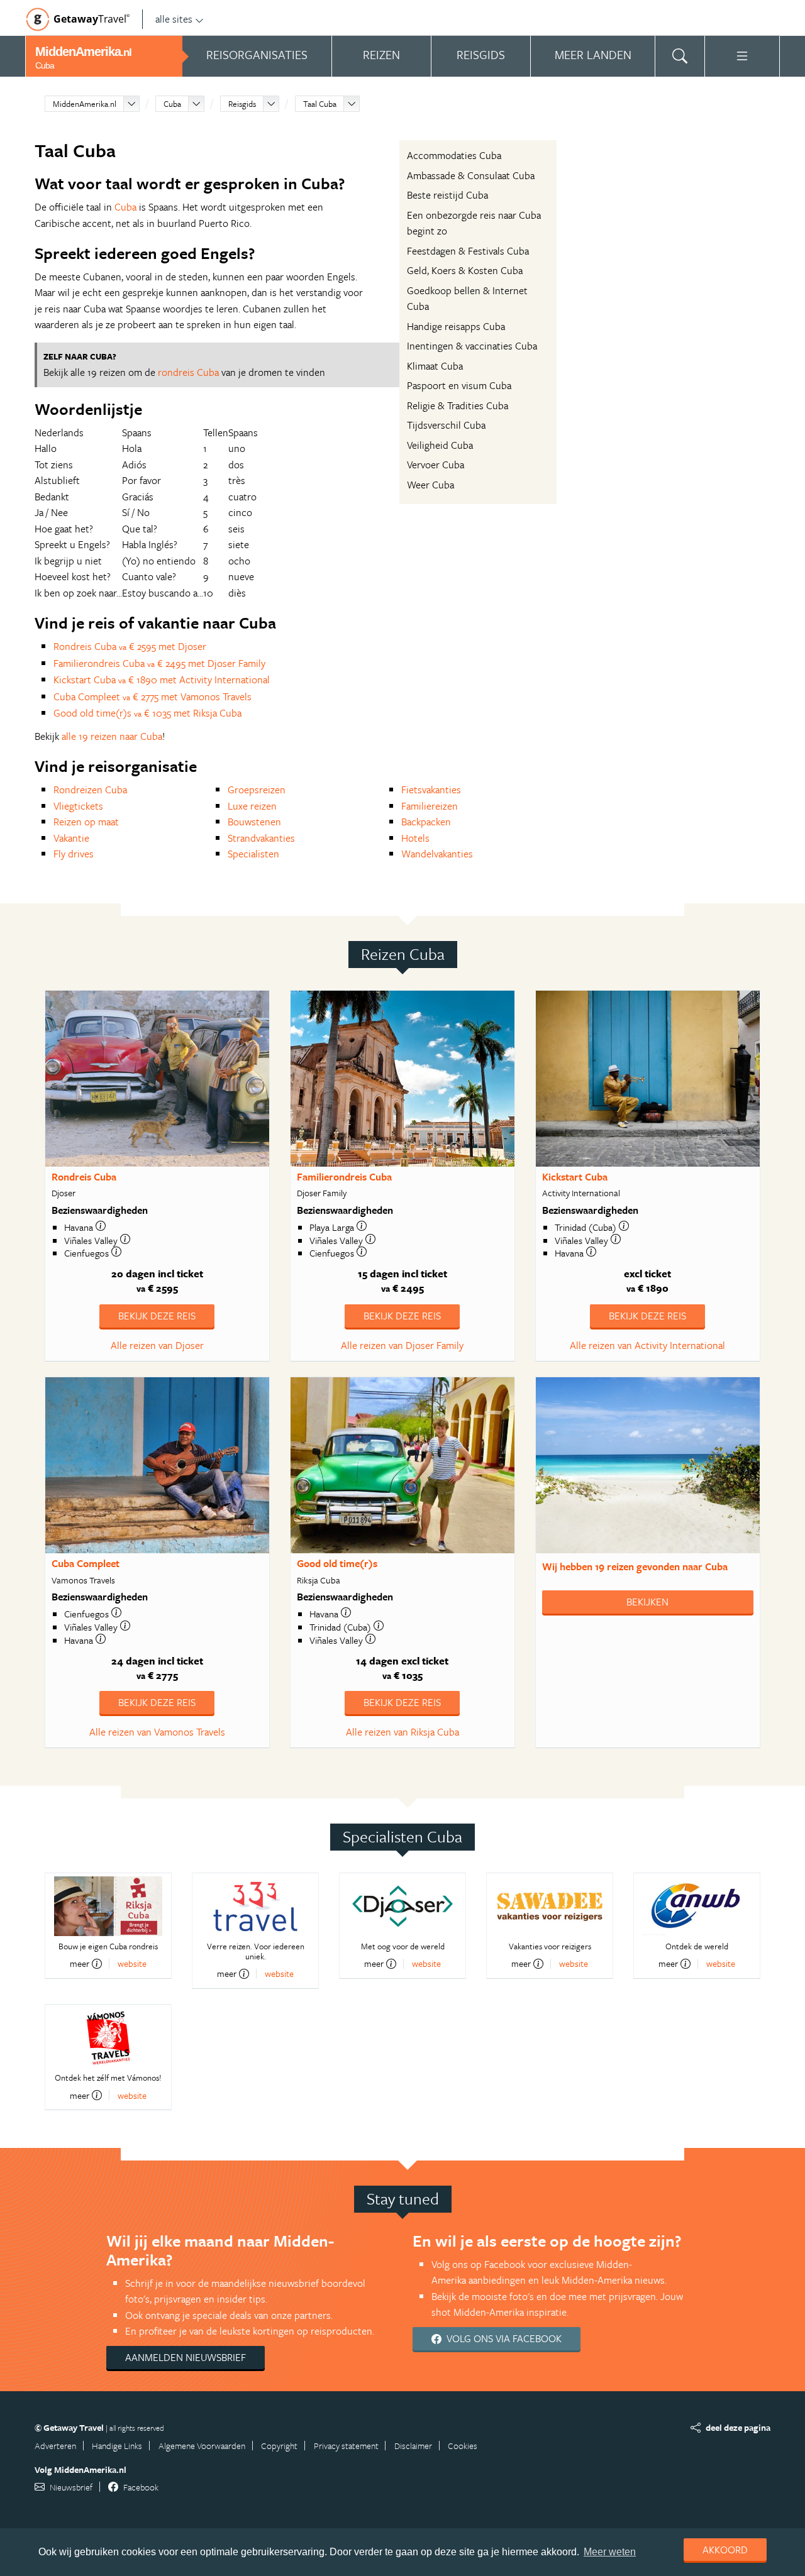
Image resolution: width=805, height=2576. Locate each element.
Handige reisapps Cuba (456, 326)
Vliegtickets (78, 806)
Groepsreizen (257, 790)
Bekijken (647, 1602)
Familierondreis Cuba (344, 1177)
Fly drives (74, 854)
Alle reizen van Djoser (157, 1345)
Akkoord (725, 2550)
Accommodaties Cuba (454, 155)
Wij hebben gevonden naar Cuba (635, 1566)
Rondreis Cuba (84, 1177)
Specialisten (253, 854)
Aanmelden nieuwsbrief (186, 2357)
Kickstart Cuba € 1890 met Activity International (162, 680)
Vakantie (71, 838)
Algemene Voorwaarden (202, 2446)
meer (80, 1964)
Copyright (279, 2446)
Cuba (172, 104)
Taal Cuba (320, 104)
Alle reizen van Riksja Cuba (402, 1732)
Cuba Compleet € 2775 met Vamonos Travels (153, 696)
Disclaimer (413, 2446)
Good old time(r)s (337, 1563)
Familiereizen (430, 806)
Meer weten (610, 2552)
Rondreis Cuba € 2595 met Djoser (130, 646)
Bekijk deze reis (157, 1316)
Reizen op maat (86, 822)
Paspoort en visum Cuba (459, 385)
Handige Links (117, 2446)
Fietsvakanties (431, 790)
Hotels (415, 838)
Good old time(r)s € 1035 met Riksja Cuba (147, 713)
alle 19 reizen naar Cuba (112, 736)
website (132, 1963)
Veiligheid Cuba (440, 445)
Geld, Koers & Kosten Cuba (465, 270)
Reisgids (242, 104)
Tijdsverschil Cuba (446, 425)
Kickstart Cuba (575, 1177)
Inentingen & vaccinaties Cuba (472, 346)
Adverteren (55, 2446)
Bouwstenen (254, 822)
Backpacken (426, 822)
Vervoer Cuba (436, 465)
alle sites (174, 19)
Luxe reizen (252, 806)
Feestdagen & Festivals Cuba (468, 251)
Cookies (463, 2446)
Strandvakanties (261, 838)
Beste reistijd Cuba (447, 195)
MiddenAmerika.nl (85, 104)
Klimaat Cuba (435, 366)
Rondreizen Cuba (90, 790)
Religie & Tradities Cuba (458, 405)
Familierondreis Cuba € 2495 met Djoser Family (159, 663)
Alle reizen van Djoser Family (402, 1345)
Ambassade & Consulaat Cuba (471, 175)
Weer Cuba (430, 485)
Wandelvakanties (437, 854)
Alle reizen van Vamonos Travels (157, 1732)
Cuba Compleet (86, 1563)
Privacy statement (346, 2446)
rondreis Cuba (188, 372)
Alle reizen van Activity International (647, 1345)
